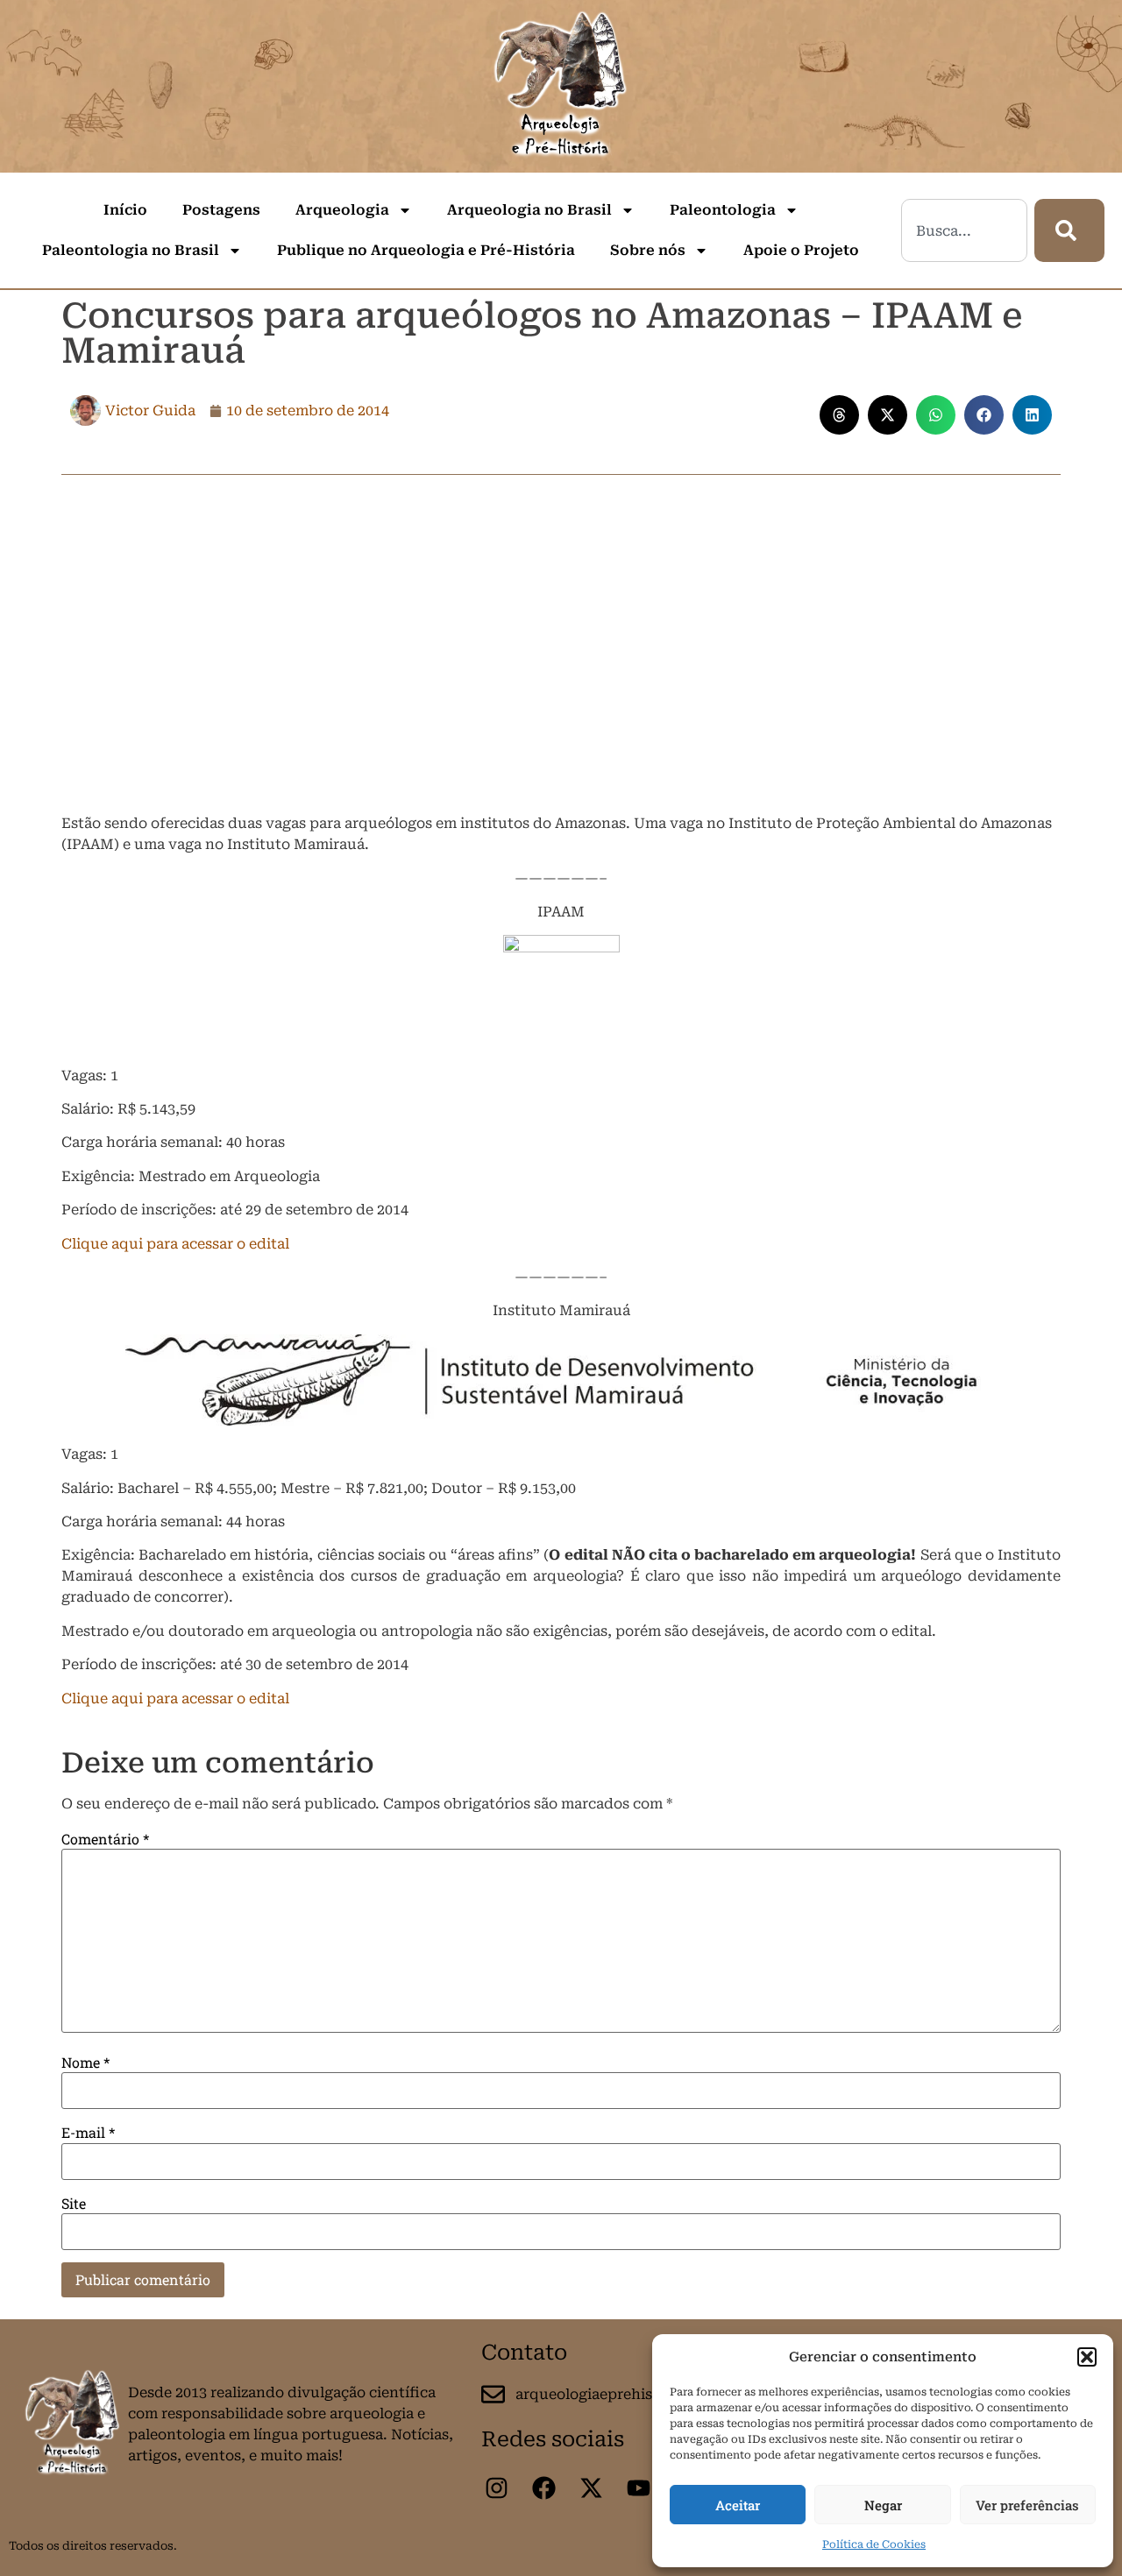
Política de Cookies (874, 2544)
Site (74, 2204)
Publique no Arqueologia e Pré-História (426, 250)
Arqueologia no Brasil (529, 210)
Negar (883, 2505)
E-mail (88, 2133)
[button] (1087, 2357)
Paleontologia (723, 210)
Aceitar (738, 2505)
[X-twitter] (591, 2488)
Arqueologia (342, 210)
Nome (85, 2063)
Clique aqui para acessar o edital (175, 1244)
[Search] (1069, 230)
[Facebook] (543, 2488)
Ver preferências (1027, 2505)
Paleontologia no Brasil (131, 250)
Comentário (105, 1839)
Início (125, 210)
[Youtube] (638, 2488)
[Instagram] (496, 2488)
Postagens (221, 210)
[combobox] (964, 230)
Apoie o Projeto (801, 250)
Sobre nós (648, 250)
